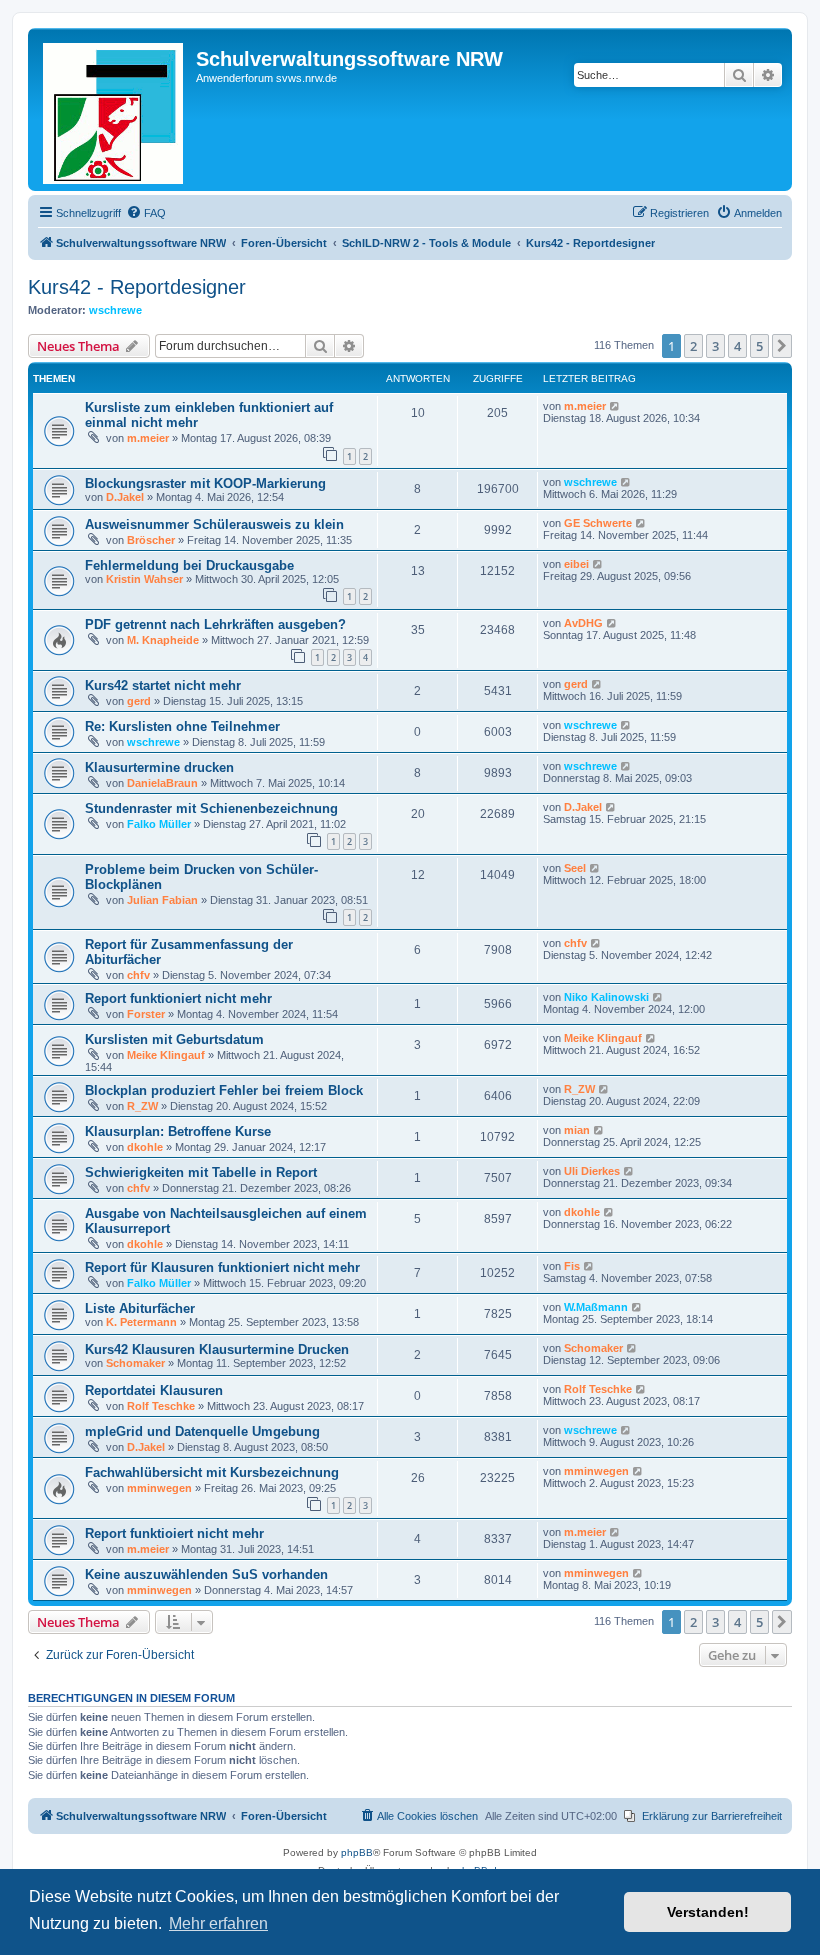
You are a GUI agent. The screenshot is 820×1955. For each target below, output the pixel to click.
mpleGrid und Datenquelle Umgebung (202, 1431)
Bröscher (151, 540)
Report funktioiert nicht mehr (174, 1533)
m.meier (148, 438)
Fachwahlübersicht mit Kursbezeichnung (212, 1472)
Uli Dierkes (592, 1171)
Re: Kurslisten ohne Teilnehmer (182, 726)
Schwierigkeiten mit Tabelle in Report (201, 1172)
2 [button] (693, 346)
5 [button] (759, 346)
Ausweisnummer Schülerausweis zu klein (214, 524)
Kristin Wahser (144, 579)
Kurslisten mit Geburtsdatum (174, 1039)
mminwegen (159, 1488)
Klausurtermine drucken (159, 767)
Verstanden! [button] (708, 1912)
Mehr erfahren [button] (218, 1923)
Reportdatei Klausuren (154, 1390)
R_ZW (142, 1106)
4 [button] (737, 346)
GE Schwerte (598, 523)
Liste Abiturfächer (140, 1308)
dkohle (145, 1147)
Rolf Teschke (161, 1406)
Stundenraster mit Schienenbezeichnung (211, 808)
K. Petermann (141, 1322)
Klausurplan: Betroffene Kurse (178, 1131)
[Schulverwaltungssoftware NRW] (114, 109)
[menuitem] (146, 213)
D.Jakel (125, 497)
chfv (138, 975)
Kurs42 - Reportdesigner (137, 287)
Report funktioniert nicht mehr (178, 998)
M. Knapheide (163, 640)
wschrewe (115, 310)
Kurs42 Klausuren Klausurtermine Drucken (217, 1349)
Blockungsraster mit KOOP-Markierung (205, 483)
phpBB (357, 1852)
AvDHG (583, 623)
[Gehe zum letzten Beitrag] (615, 406)
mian (577, 1130)
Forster (146, 1014)
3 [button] (715, 346)
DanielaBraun (162, 783)
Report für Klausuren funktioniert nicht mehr (222, 1267)
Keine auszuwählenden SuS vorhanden (206, 1574)
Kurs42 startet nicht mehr (163, 685)
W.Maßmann (596, 1307)
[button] (782, 346)
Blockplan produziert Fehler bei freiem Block (224, 1090)
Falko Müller (159, 824)
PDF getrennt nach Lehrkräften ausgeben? (215, 624)
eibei (576, 564)
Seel (575, 868)
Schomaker (135, 1363)
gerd (139, 701)
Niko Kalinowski (606, 997)
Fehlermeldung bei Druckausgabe (189, 565)
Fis (572, 1266)
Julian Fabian (162, 900)
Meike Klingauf (166, 1055)
